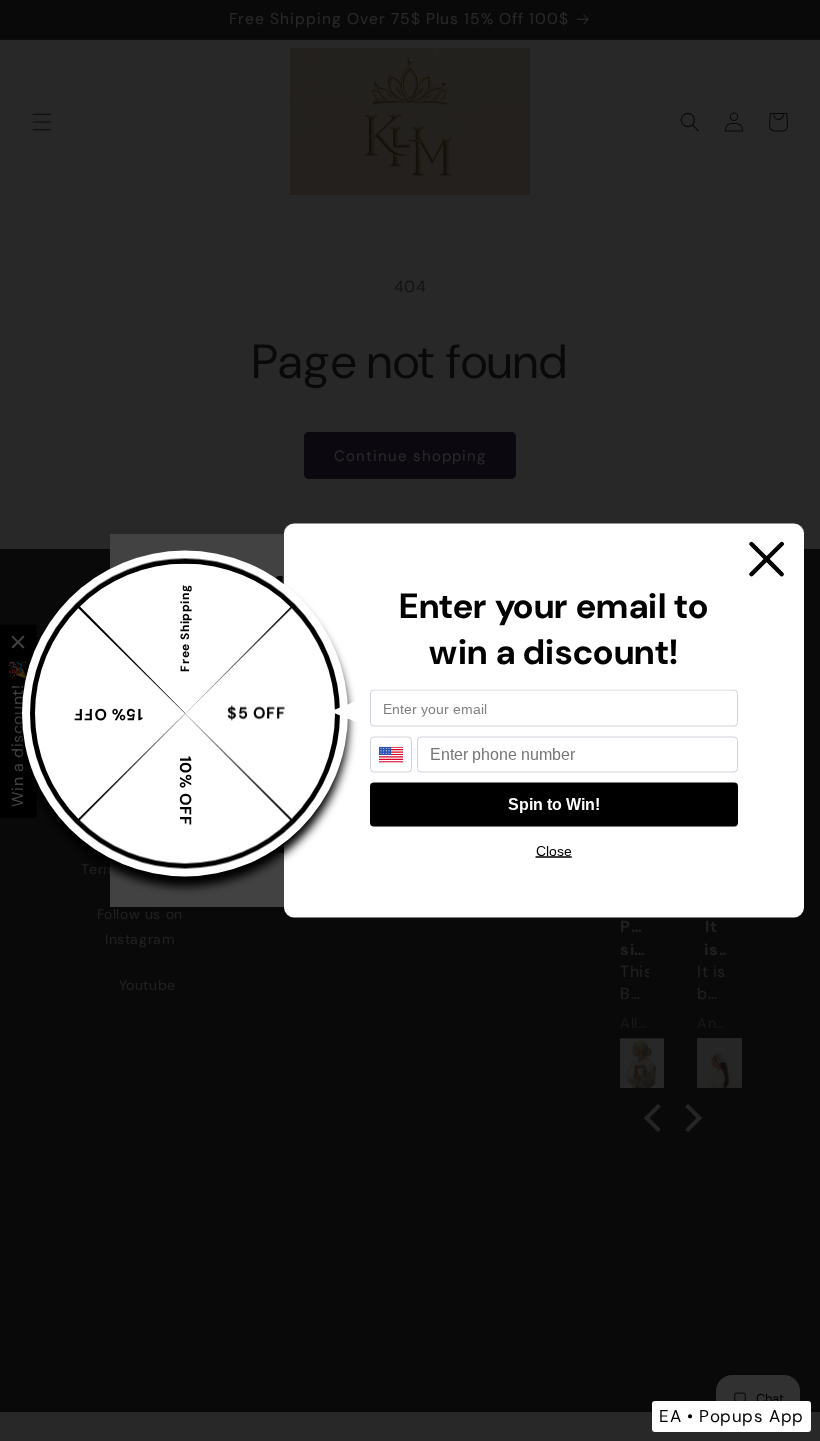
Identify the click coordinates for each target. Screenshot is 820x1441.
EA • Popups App (731, 1416)
